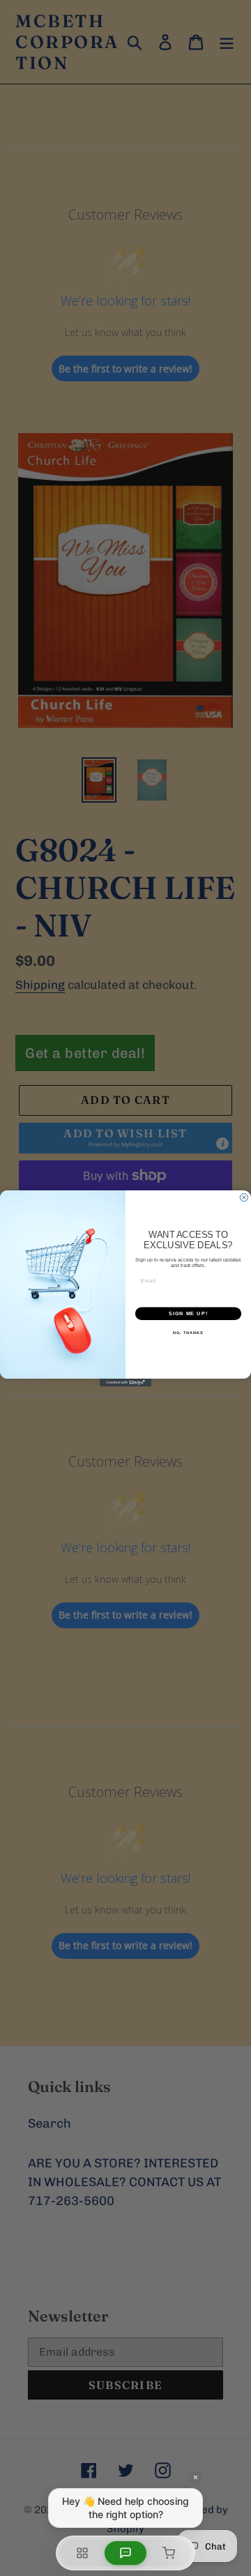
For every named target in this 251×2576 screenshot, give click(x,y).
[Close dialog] (244, 1197)
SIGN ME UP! (188, 1313)
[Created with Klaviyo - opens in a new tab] (125, 1382)
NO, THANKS (188, 1333)
